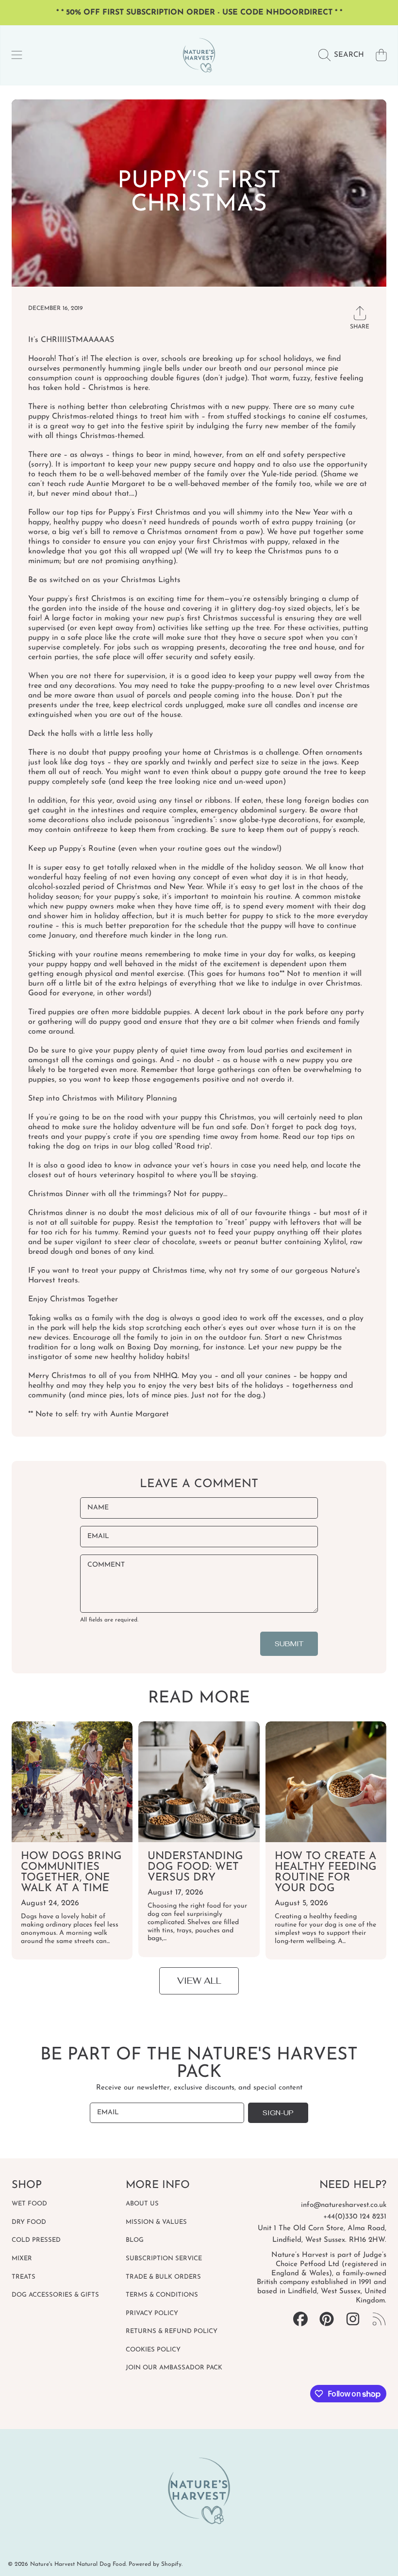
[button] (17, 55)
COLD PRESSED (36, 2240)
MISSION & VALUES (156, 2222)
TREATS (24, 2277)
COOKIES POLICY (153, 2350)
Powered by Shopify (155, 2564)
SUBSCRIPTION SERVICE (164, 2259)
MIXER (22, 2259)
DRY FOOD (29, 2222)
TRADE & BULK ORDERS (163, 2277)
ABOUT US (142, 2204)
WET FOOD (29, 2204)
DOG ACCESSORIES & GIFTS (55, 2295)
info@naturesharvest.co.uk (344, 2205)
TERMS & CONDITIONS (162, 2295)
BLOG (135, 2240)
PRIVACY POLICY (152, 2313)
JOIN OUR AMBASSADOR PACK (174, 2368)
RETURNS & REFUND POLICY (172, 2331)
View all (199, 1981)
